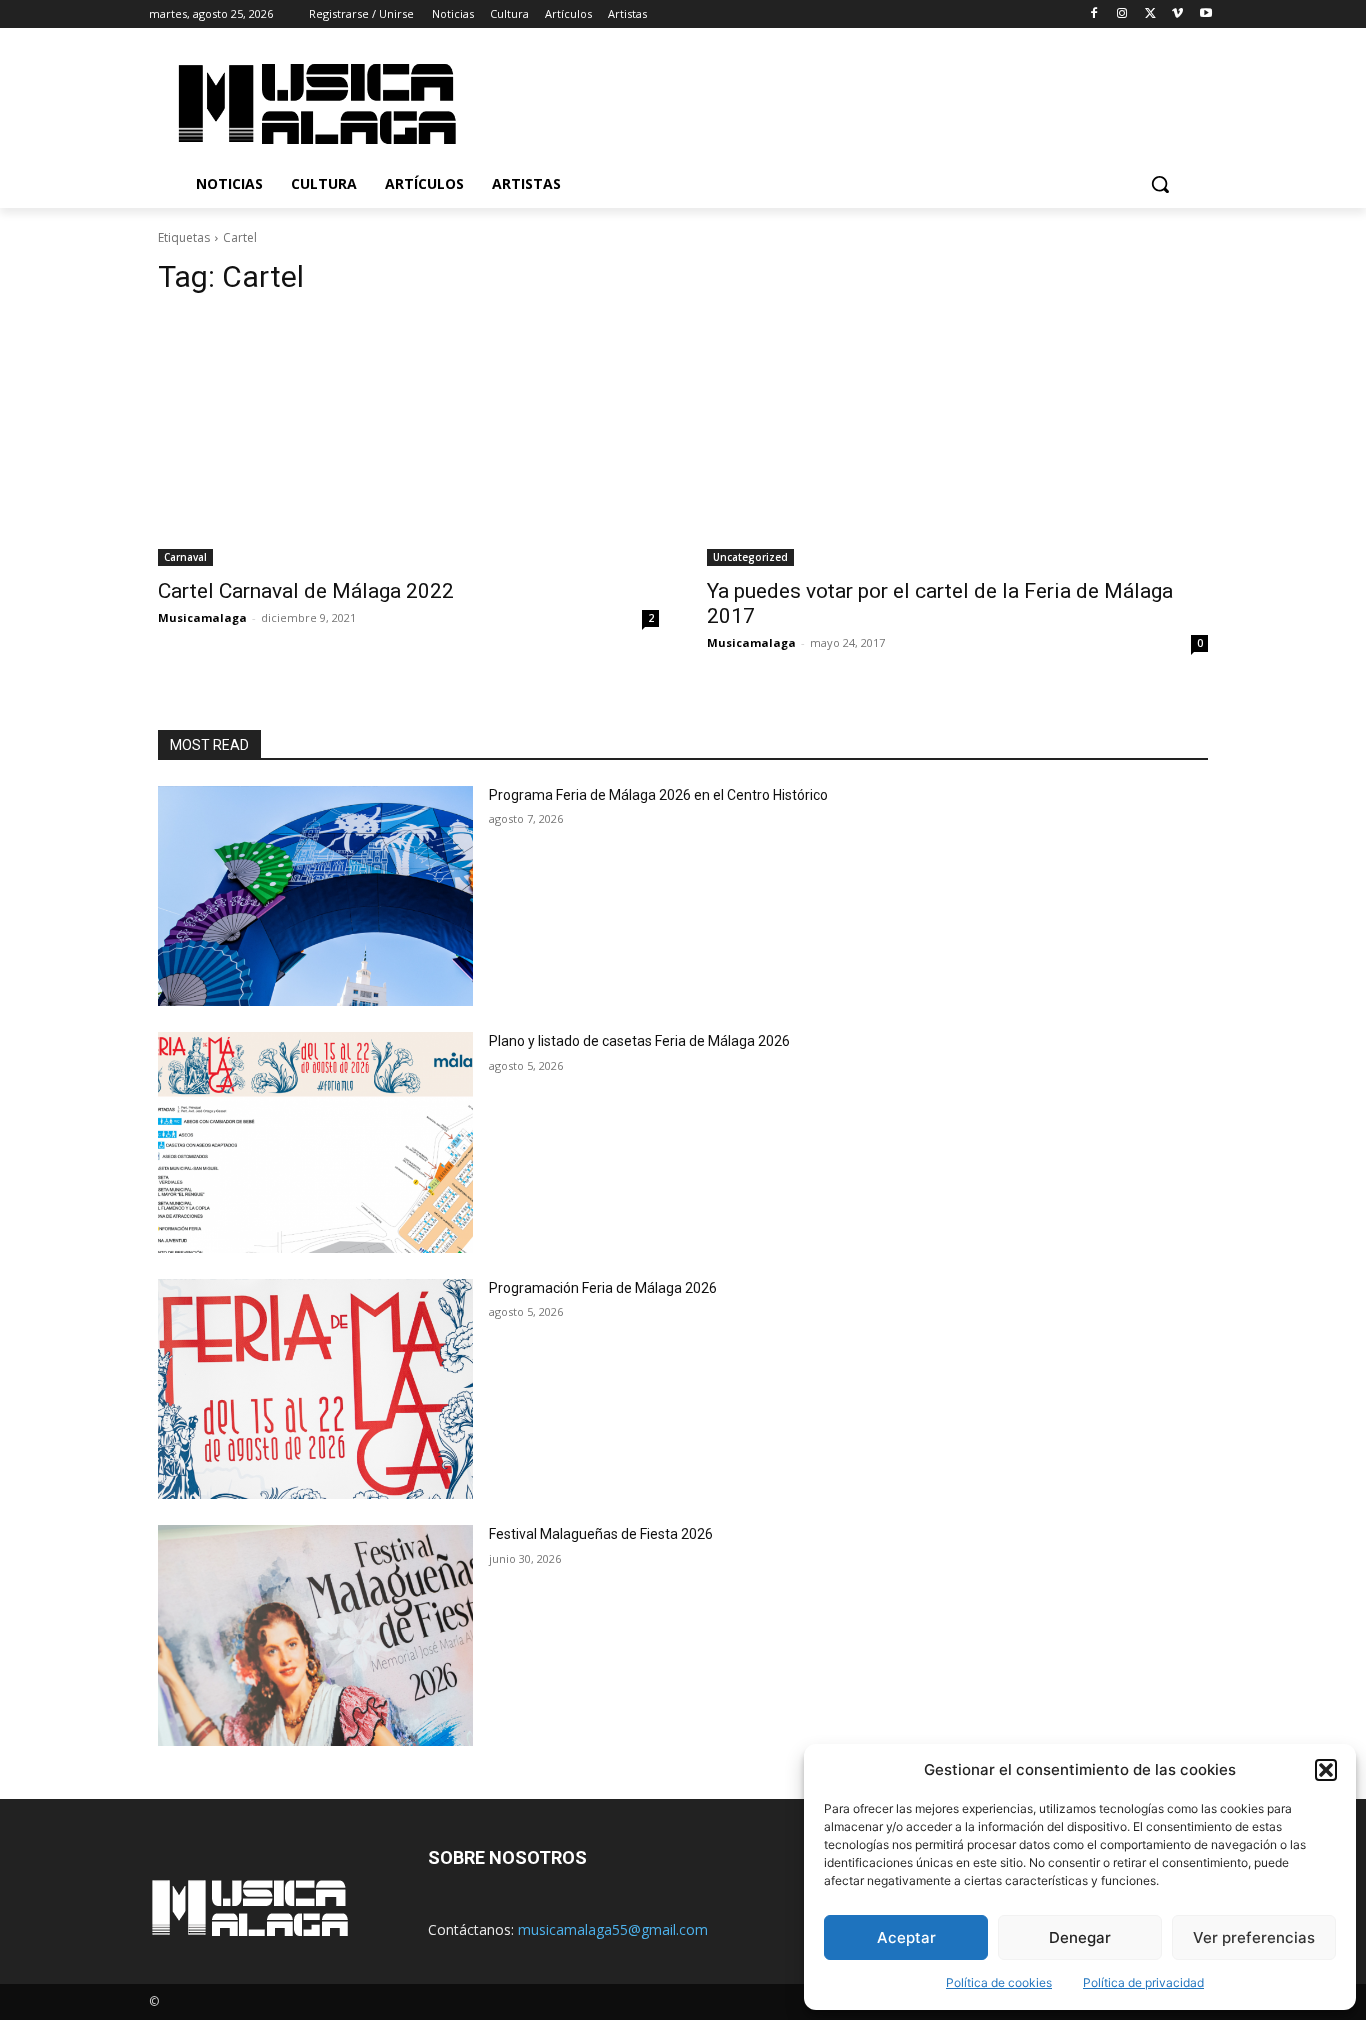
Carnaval (185, 557)
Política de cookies (999, 1982)
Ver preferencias (1254, 1937)
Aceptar (906, 1937)
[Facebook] (1094, 14)
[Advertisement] (852, 101)
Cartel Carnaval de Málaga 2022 (306, 591)
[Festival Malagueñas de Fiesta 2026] (315, 1635)
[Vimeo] (1177, 14)
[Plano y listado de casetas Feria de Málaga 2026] (315, 1142)
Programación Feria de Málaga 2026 (603, 1288)
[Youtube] (1205, 14)
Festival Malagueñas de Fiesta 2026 (601, 1534)
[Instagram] (1122, 14)
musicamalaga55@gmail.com (613, 1929)
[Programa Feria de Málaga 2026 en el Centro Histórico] (315, 896)
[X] (1150, 14)
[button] (1326, 1770)
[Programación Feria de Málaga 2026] (315, 1389)
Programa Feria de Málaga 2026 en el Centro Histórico (658, 795)
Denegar (1080, 1937)
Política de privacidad (1143, 1982)
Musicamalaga (202, 617)
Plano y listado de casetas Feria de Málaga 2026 (639, 1041)
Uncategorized (750, 557)
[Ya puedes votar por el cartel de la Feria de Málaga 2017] (957, 440)
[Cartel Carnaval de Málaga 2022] (408, 440)
